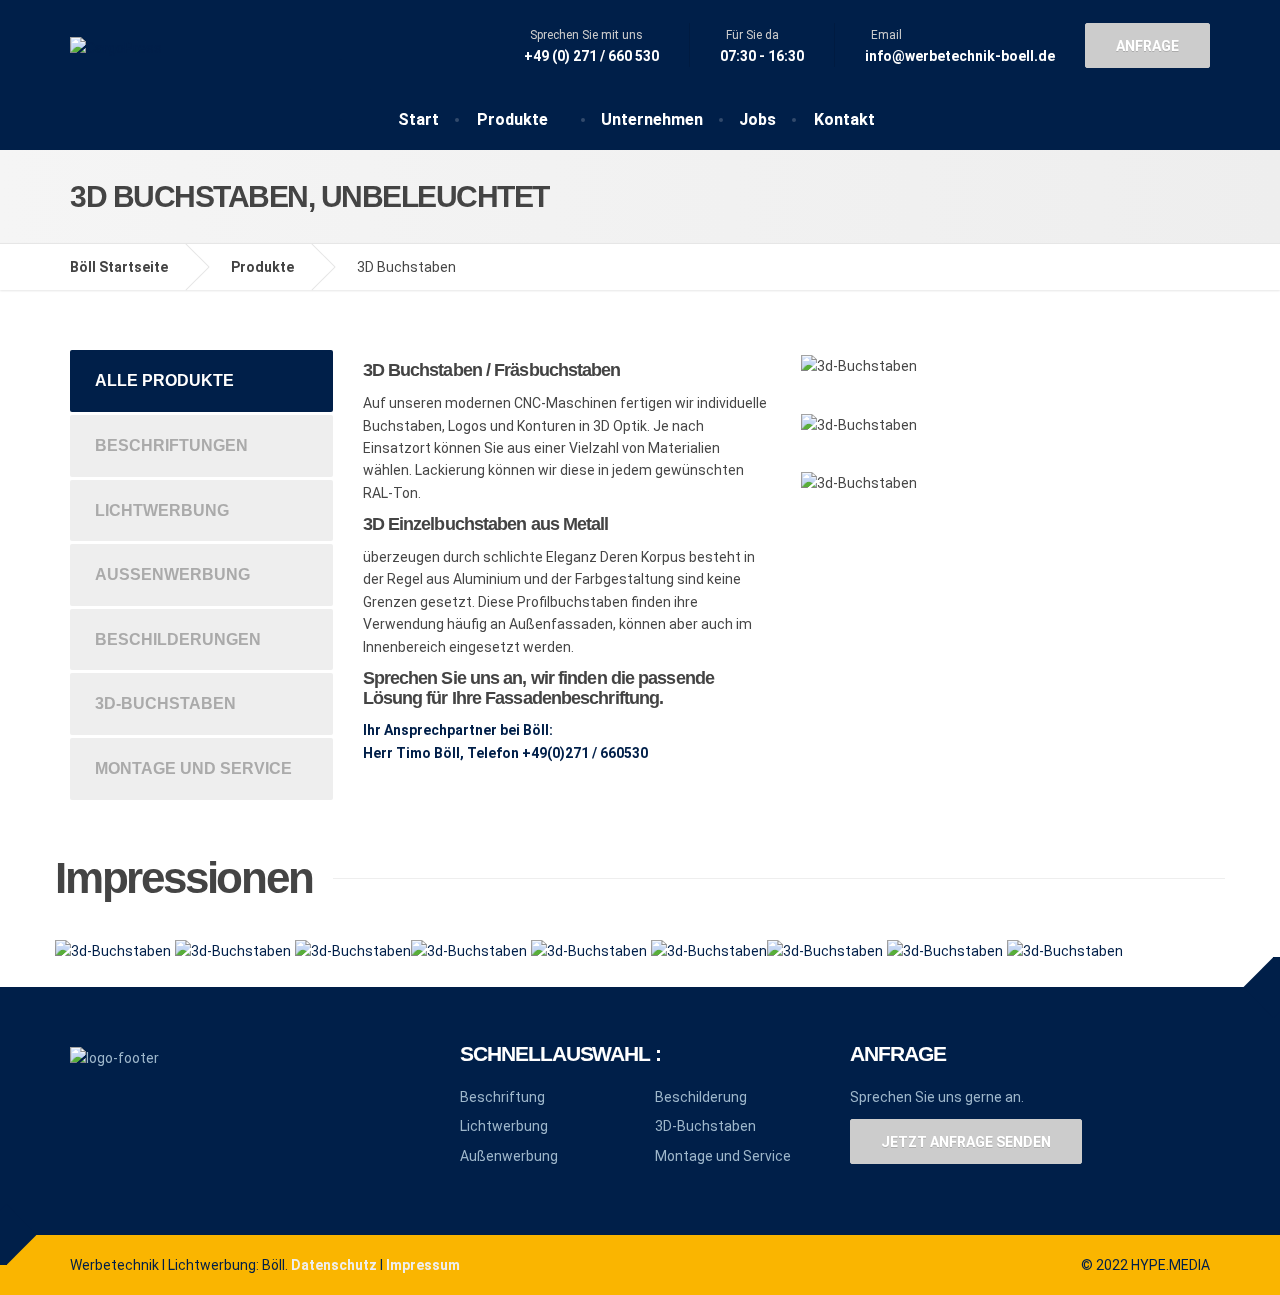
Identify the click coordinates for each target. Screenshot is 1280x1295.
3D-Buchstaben (165, 703)
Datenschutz (334, 1265)
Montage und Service (193, 768)
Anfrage (1147, 46)
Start (418, 119)
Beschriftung (502, 1097)
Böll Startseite (119, 267)
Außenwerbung (172, 574)
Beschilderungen (178, 639)
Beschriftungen (171, 445)
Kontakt (844, 119)
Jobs (757, 119)
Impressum (423, 1265)
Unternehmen (652, 119)
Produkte (512, 119)
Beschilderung (701, 1097)
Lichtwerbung (162, 510)
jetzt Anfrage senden (966, 1142)
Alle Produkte (164, 380)
